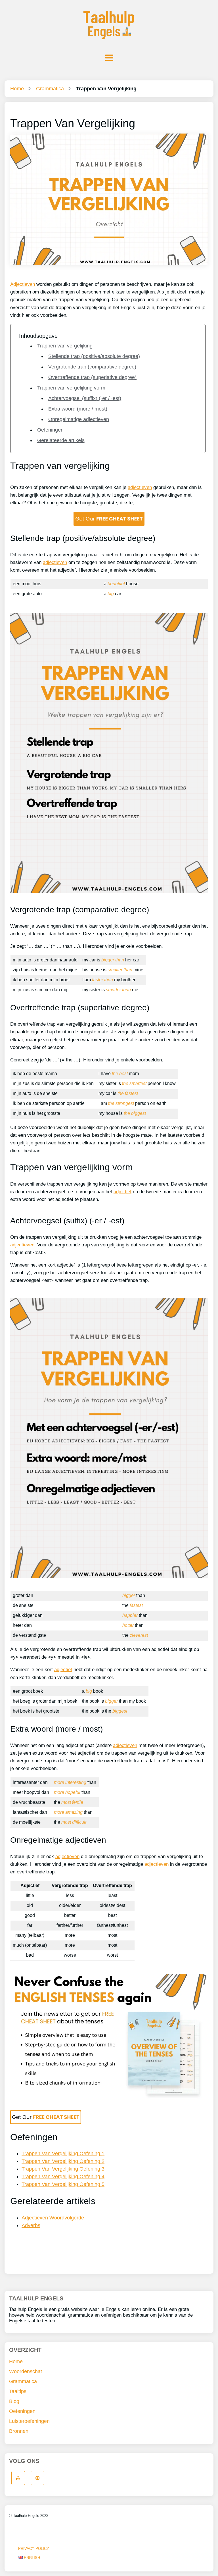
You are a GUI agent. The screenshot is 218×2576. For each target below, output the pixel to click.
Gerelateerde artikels (61, 440)
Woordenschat (26, 2371)
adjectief (122, 1192)
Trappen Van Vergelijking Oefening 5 (63, 2184)
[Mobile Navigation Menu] (109, 58)
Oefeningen (50, 430)
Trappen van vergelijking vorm (71, 388)
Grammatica (50, 89)
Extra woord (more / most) (78, 409)
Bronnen (19, 2431)
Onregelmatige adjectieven (79, 419)
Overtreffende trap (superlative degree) (92, 377)
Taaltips (18, 2391)
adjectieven (140, 487)
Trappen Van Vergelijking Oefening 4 (63, 2177)
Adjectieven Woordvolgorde (53, 2218)
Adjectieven (23, 284)
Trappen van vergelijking (65, 346)
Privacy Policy (34, 2549)
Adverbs (31, 2225)
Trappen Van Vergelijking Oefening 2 (63, 2161)
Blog (14, 2401)
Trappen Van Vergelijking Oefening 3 (63, 2169)
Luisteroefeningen (29, 2421)
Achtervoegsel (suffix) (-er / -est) (85, 398)
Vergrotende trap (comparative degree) (92, 367)
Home (17, 89)
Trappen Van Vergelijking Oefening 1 (63, 2154)
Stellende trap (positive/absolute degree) (94, 356)
